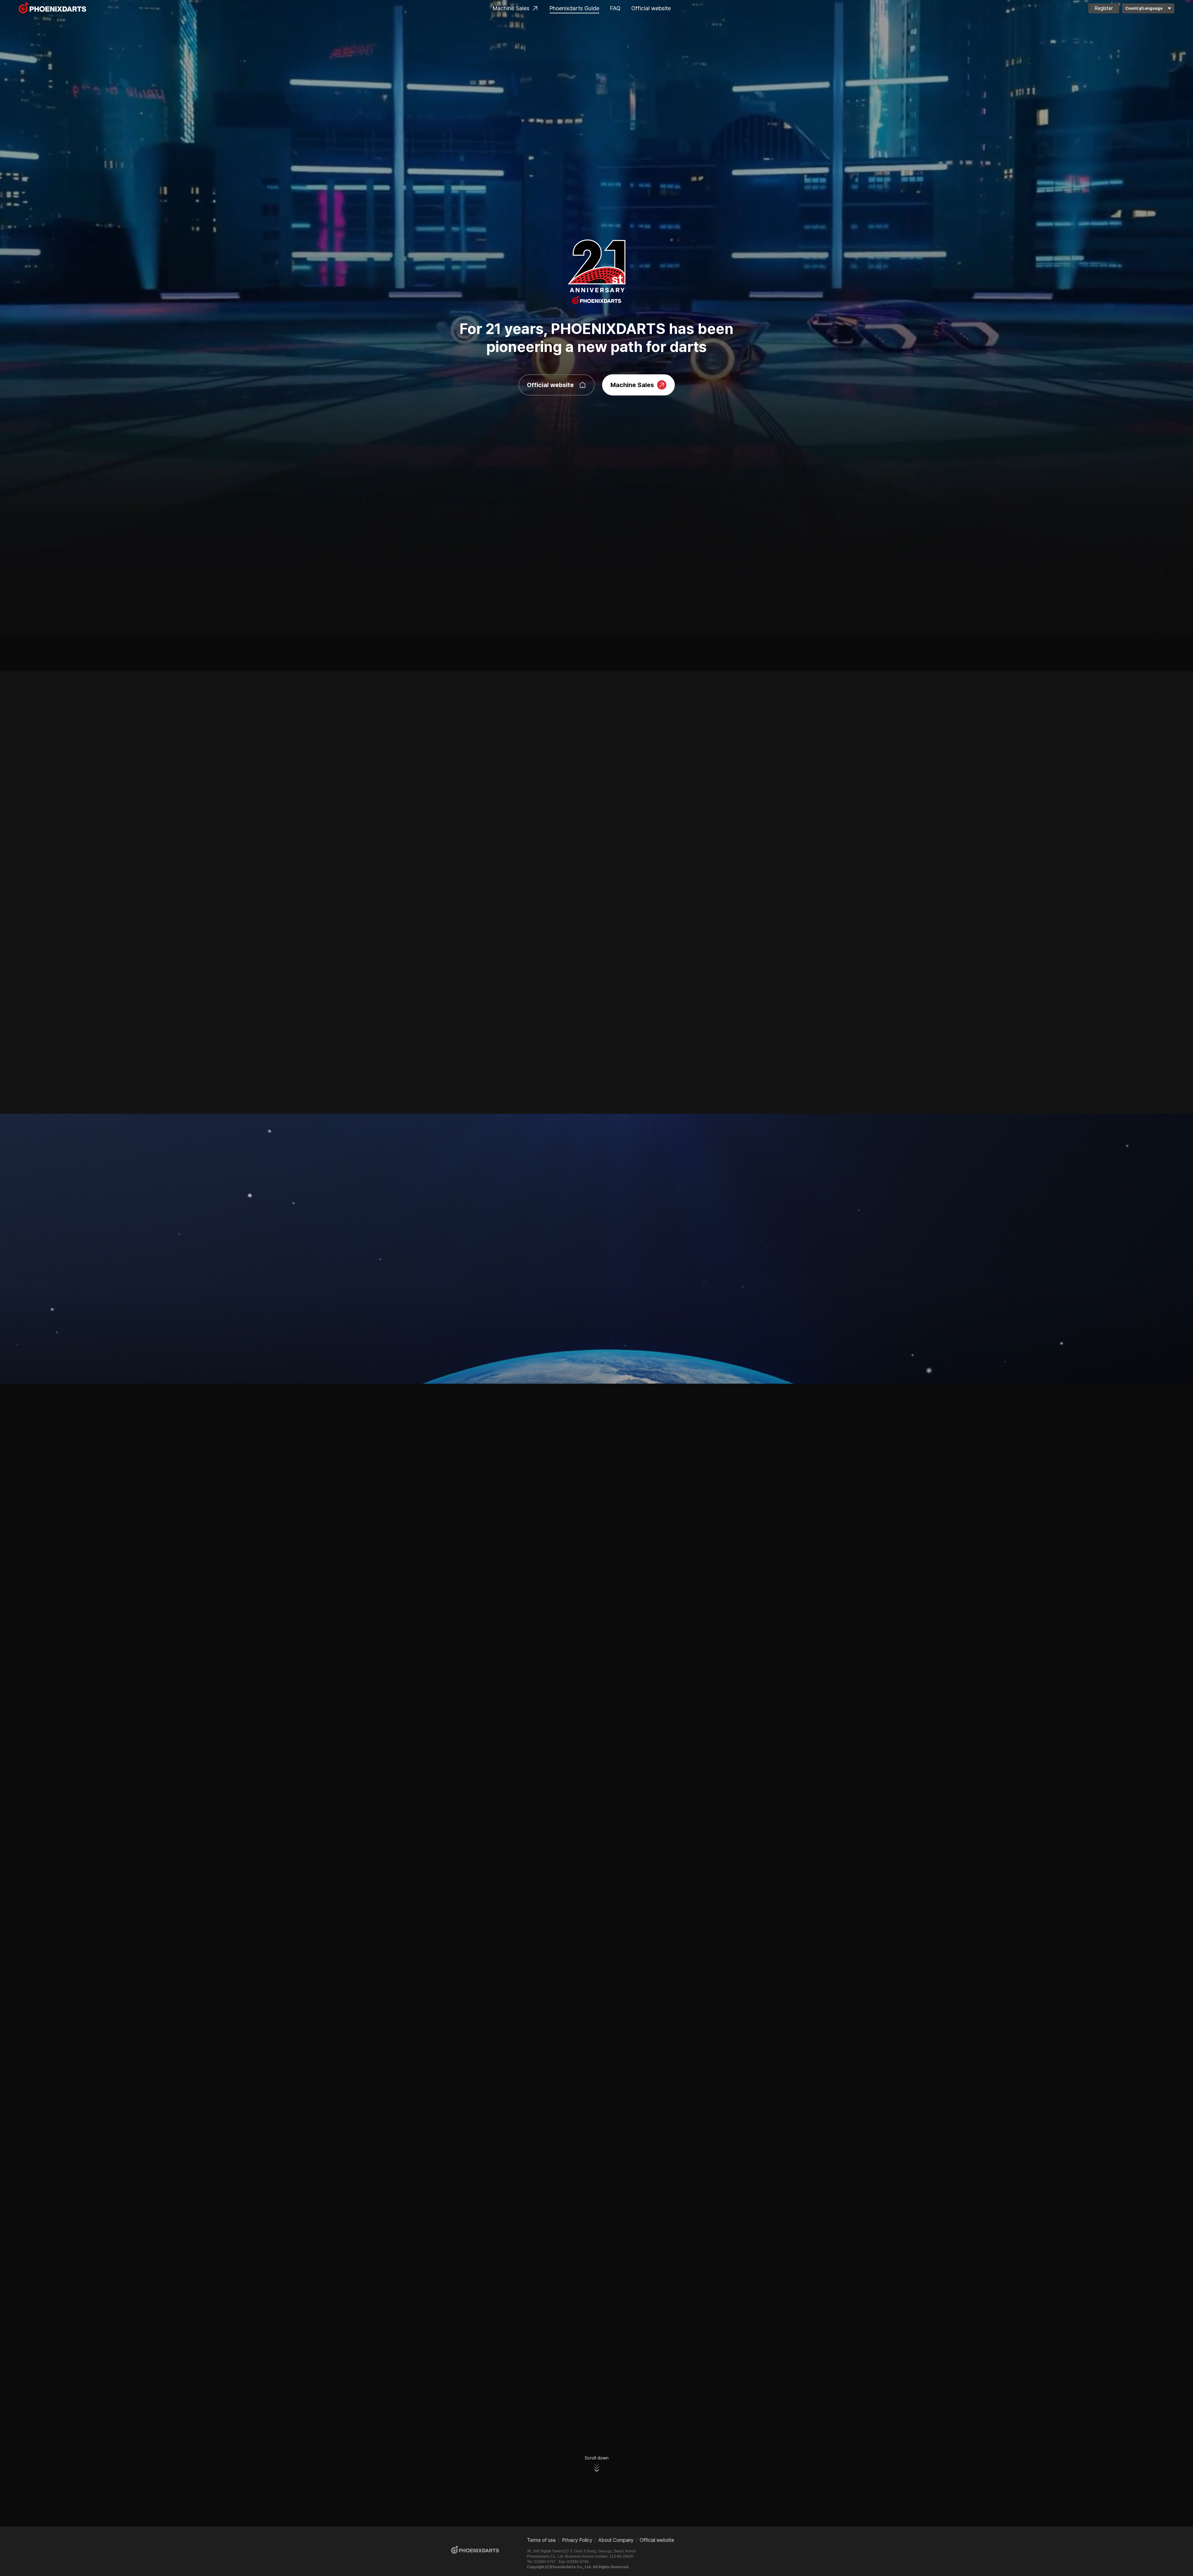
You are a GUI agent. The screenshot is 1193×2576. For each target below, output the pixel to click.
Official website (651, 8)
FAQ (615, 8)
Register (1104, 8)
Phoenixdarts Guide (574, 8)
